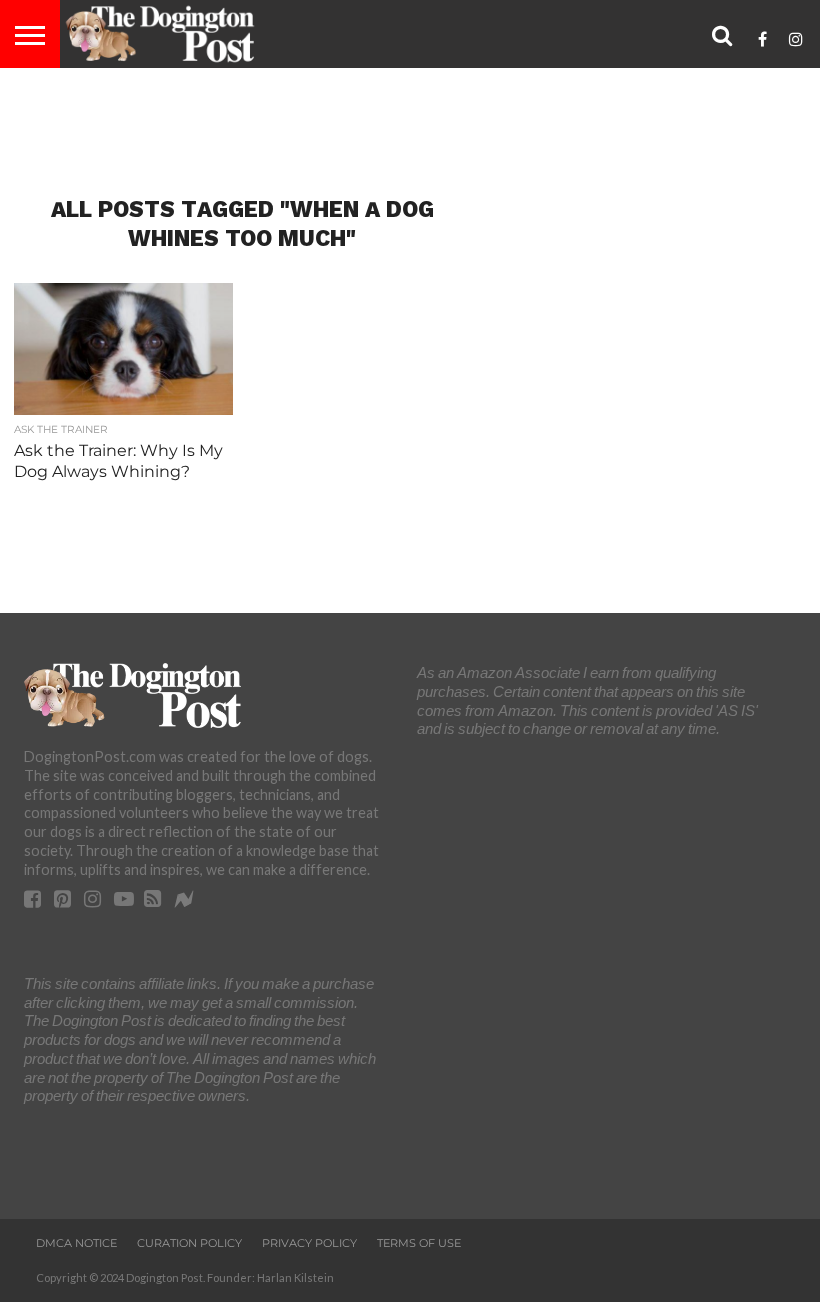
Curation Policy (189, 1243)
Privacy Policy (309, 1243)
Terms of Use (419, 1243)
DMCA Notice (76, 1243)
